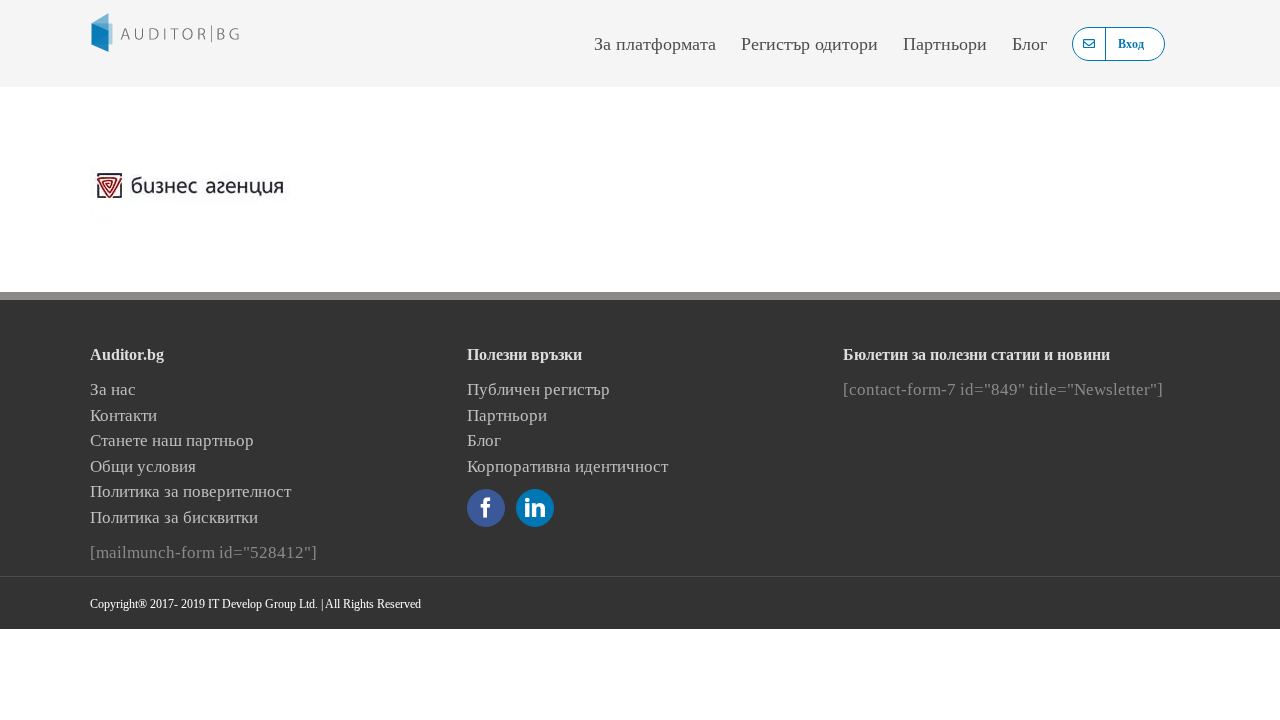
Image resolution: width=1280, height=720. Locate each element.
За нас (113, 389)
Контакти (123, 415)
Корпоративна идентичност (567, 466)
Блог (484, 440)
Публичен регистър (538, 389)
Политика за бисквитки (174, 517)
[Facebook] (486, 508)
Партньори (507, 415)
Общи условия (143, 466)
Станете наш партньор (172, 440)
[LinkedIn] (535, 508)
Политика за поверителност (190, 491)
